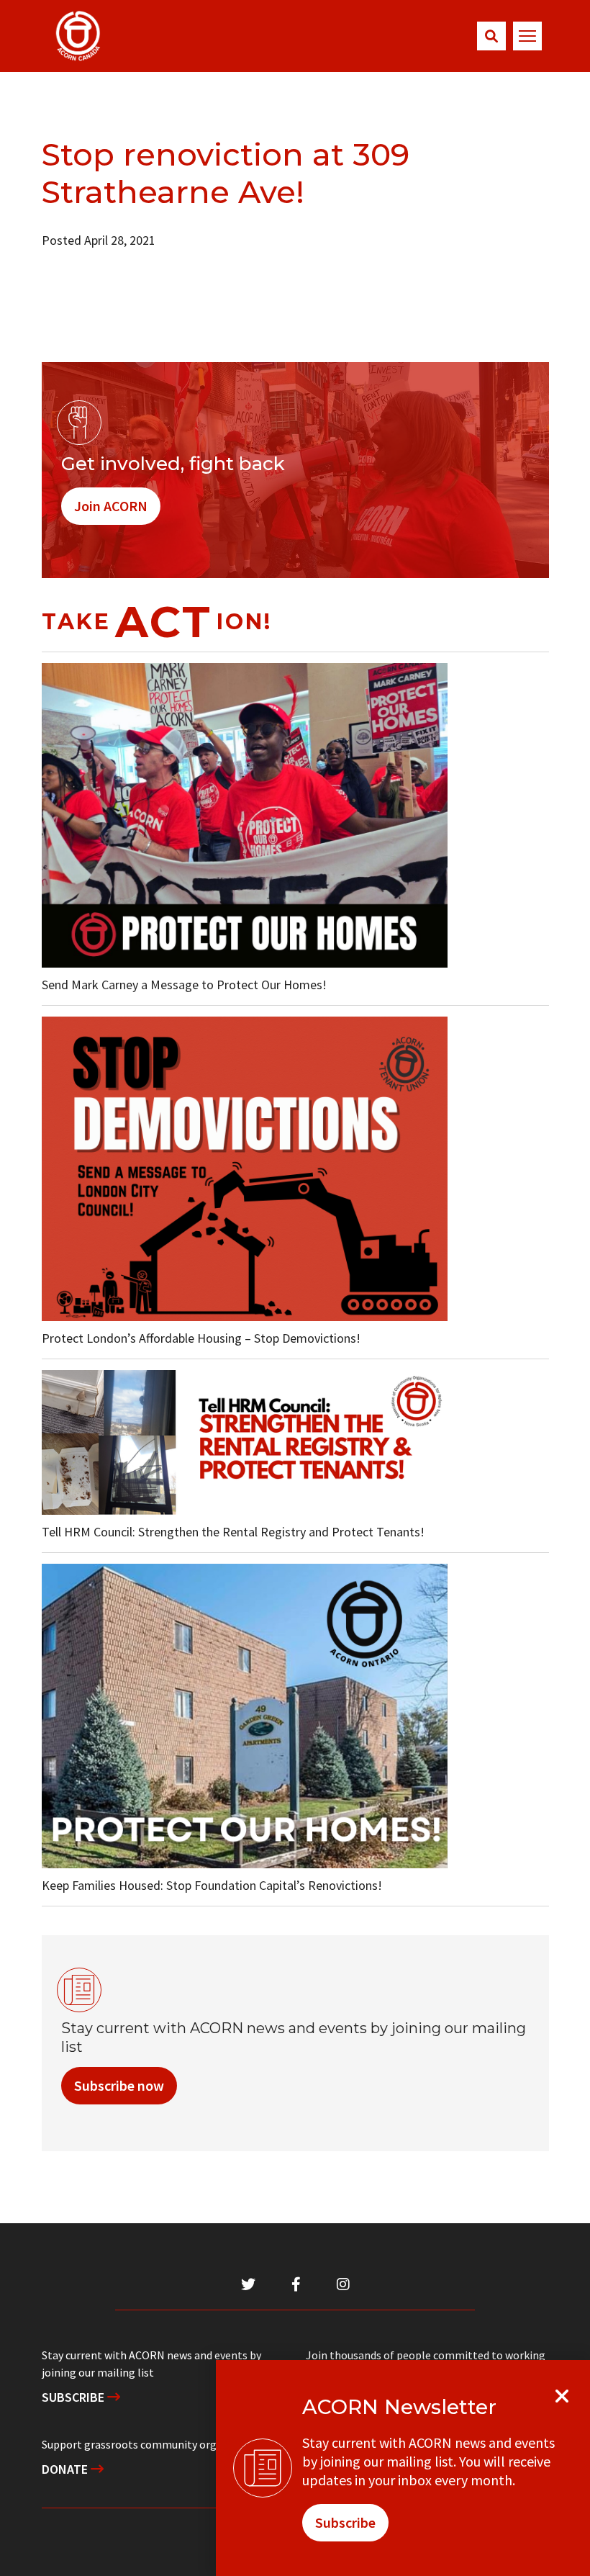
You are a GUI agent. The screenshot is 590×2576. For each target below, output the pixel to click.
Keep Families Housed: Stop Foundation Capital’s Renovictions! (212, 1885)
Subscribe (74, 2397)
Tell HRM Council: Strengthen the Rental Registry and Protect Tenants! (233, 1532)
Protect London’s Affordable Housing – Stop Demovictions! (201, 1338)
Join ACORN (111, 506)
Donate (66, 2469)
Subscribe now (119, 2085)
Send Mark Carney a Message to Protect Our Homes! (184, 985)
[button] (491, 36)
